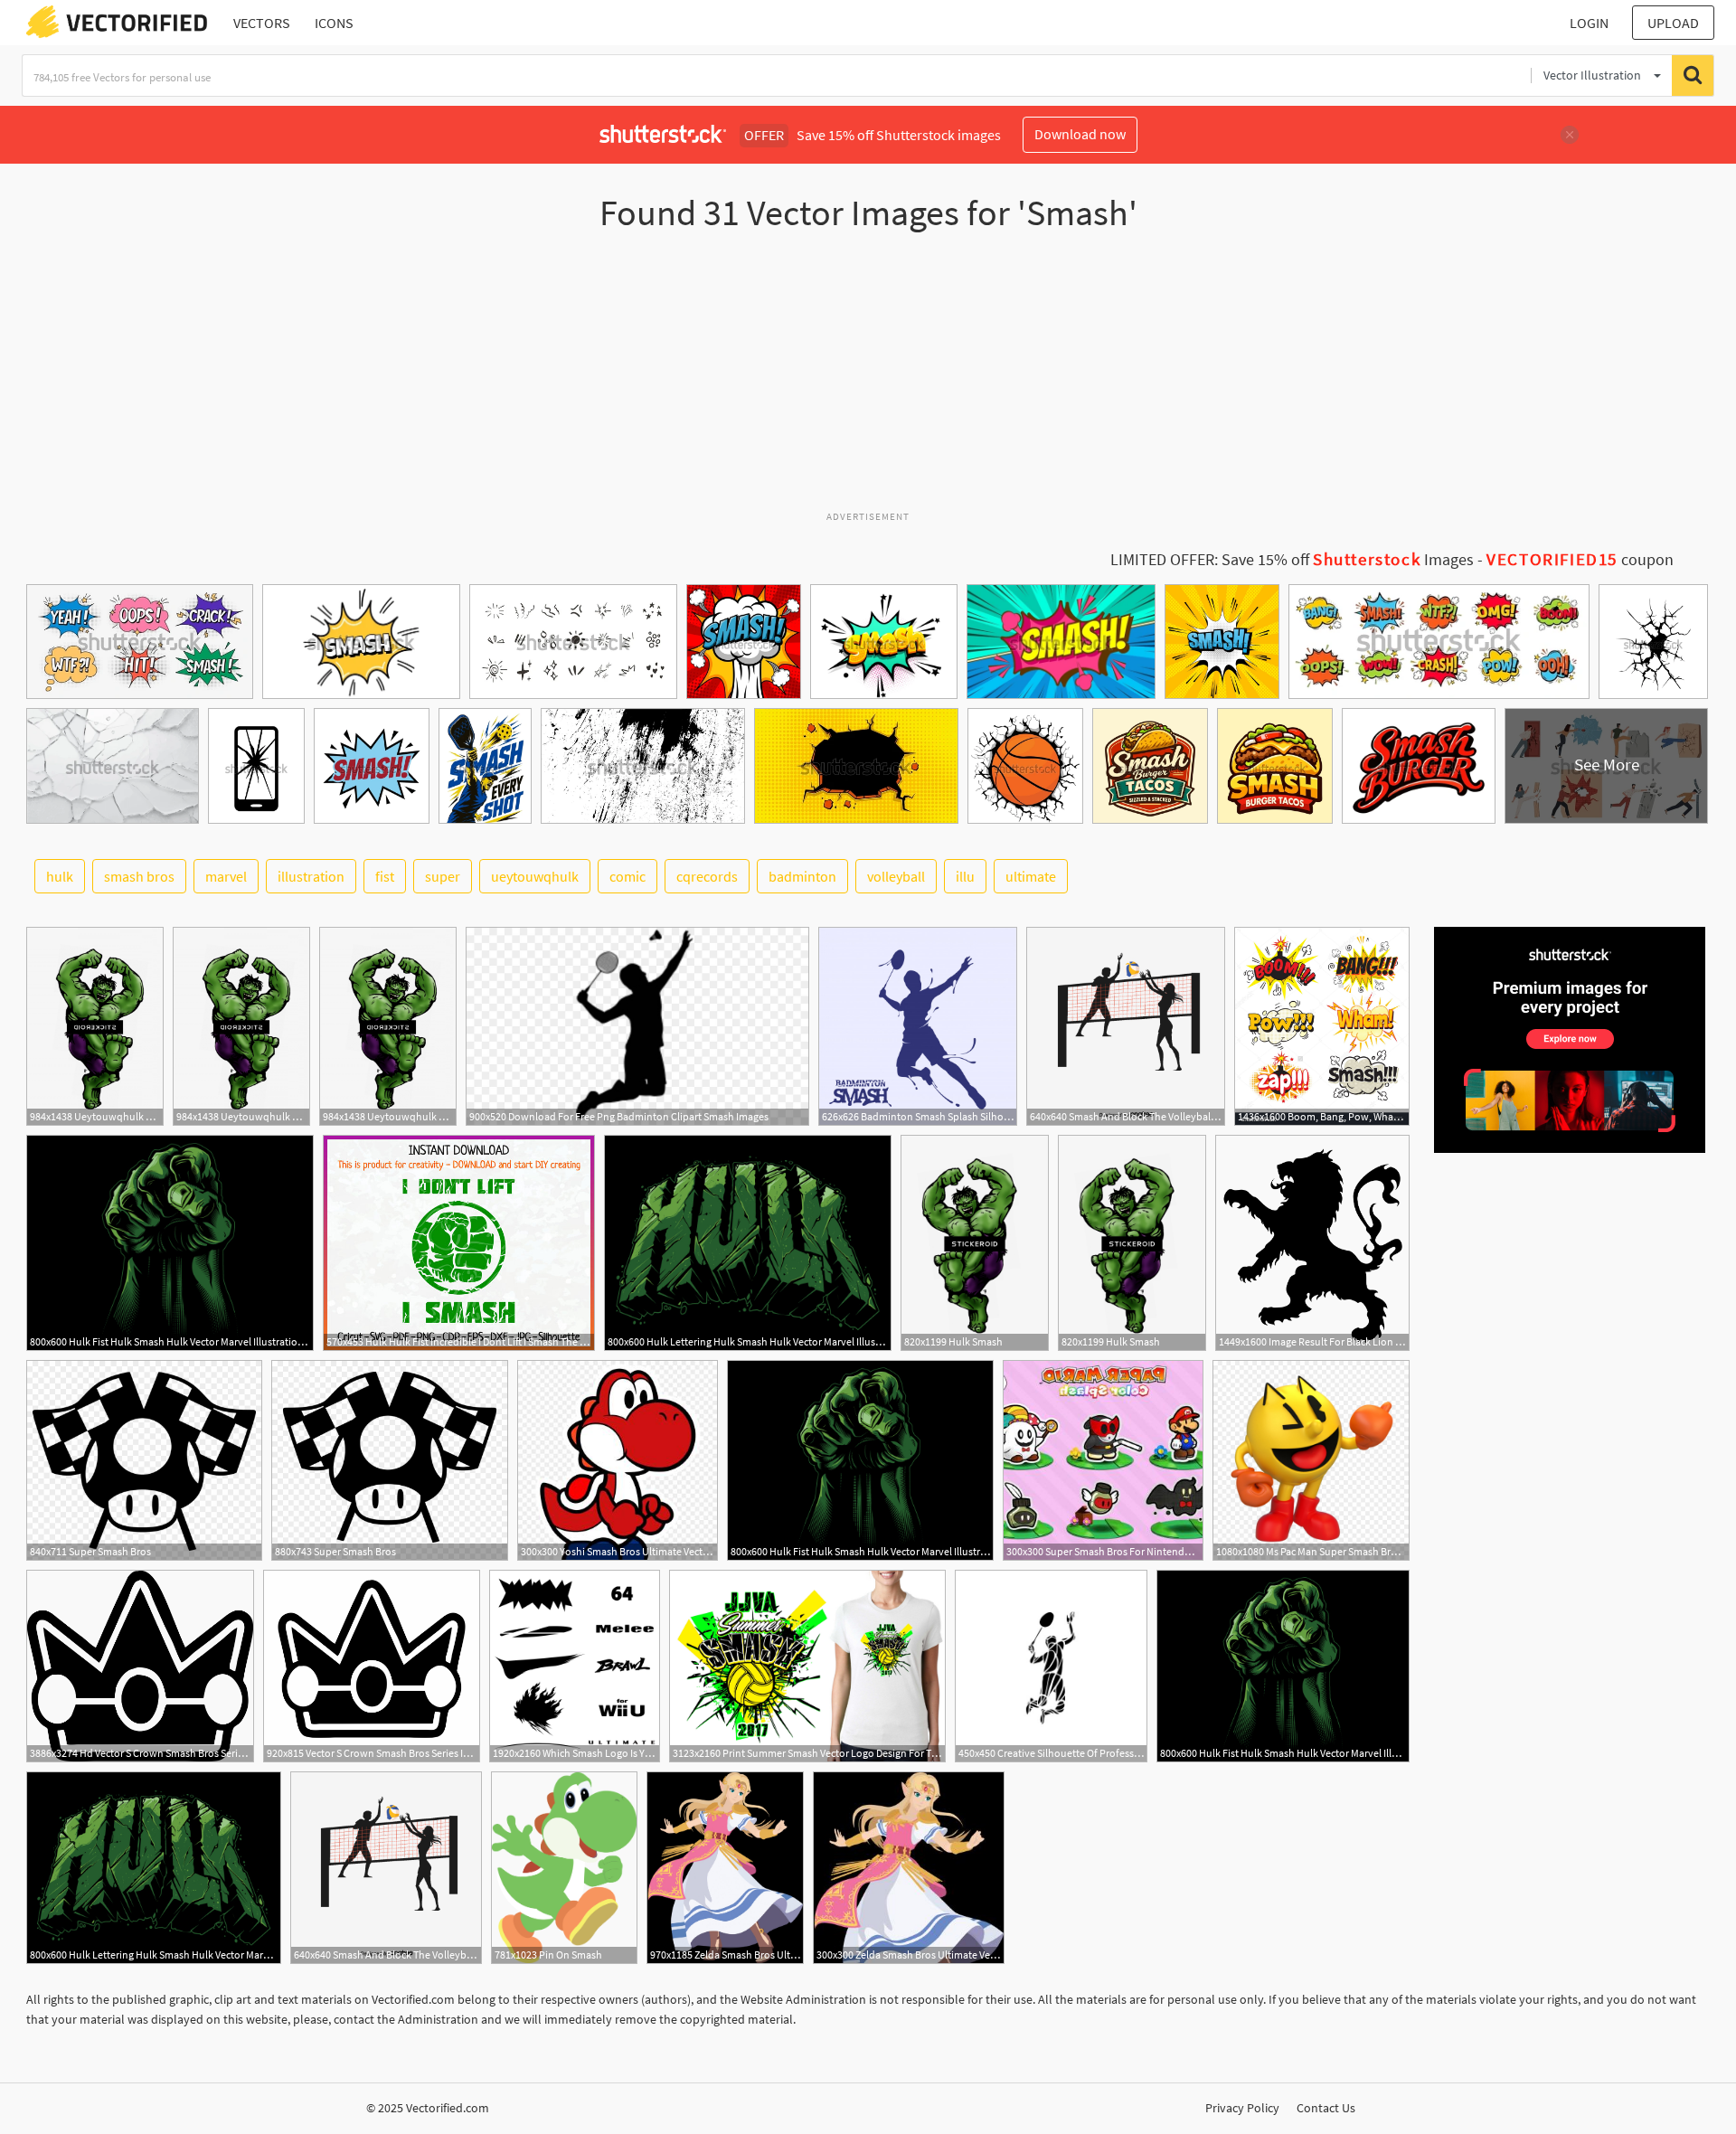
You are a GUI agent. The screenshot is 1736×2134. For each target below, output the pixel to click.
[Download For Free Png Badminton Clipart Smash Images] (637, 1026)
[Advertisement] (868, 379)
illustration (311, 876)
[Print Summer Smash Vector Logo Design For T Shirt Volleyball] (807, 1666)
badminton (802, 876)
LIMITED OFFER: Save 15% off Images (1292, 560)
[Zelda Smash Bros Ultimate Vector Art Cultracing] (725, 1868)
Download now (1080, 134)
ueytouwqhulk (535, 876)
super (443, 876)
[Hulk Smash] (975, 1243)
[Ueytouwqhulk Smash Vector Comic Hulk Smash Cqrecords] (95, 1026)
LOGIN (1589, 23)
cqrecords (707, 876)
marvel (226, 876)
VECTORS (262, 23)
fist (385, 876)
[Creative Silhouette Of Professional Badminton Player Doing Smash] (1051, 1666)
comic (627, 876)
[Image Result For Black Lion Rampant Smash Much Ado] (1312, 1243)
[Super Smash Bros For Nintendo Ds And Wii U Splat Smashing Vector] (1103, 1460)
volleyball (896, 876)
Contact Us (1326, 2108)
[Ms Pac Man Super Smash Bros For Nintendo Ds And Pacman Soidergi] (1311, 1460)
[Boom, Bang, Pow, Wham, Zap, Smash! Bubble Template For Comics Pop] (1322, 1026)
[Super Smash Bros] (144, 1460)
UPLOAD (1673, 23)
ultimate (1031, 876)
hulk (60, 876)
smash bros (139, 876)
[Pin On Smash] (564, 1868)
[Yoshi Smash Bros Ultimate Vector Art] (618, 1460)
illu (965, 876)
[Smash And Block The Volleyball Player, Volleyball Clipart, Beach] (1126, 1026)
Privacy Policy (1242, 2108)
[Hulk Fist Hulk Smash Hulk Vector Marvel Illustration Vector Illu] (170, 1243)
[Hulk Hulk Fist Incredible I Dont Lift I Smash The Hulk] (459, 1243)
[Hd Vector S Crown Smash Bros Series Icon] (140, 1666)
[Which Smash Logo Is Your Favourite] (575, 1666)
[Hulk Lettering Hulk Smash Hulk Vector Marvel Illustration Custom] (748, 1243)
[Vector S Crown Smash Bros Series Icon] (372, 1666)
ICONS (334, 23)
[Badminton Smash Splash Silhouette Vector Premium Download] (918, 1026)
